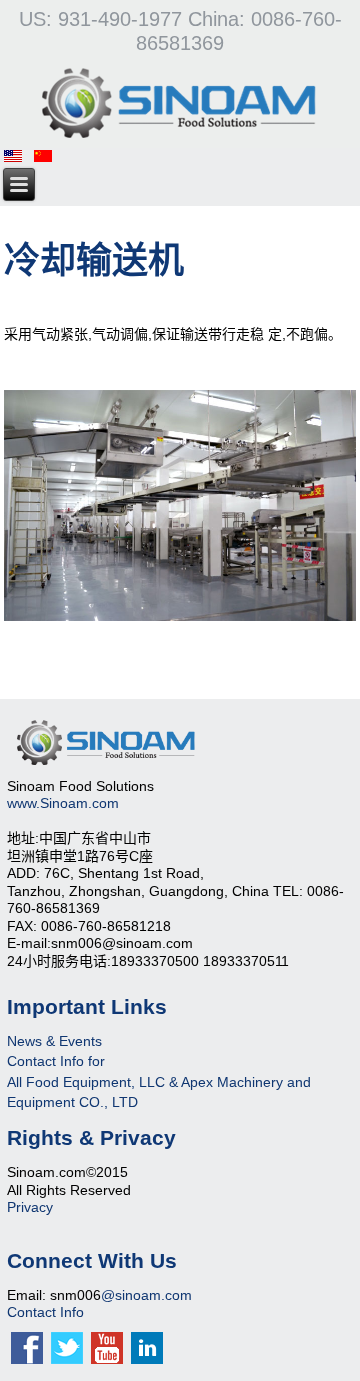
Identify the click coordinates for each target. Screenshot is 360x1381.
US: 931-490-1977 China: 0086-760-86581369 (180, 31)
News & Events (54, 1041)
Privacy (30, 1207)
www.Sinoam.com (63, 803)
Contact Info (45, 1312)
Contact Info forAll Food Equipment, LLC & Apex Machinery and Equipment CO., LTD (159, 1081)
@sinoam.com (146, 1295)
